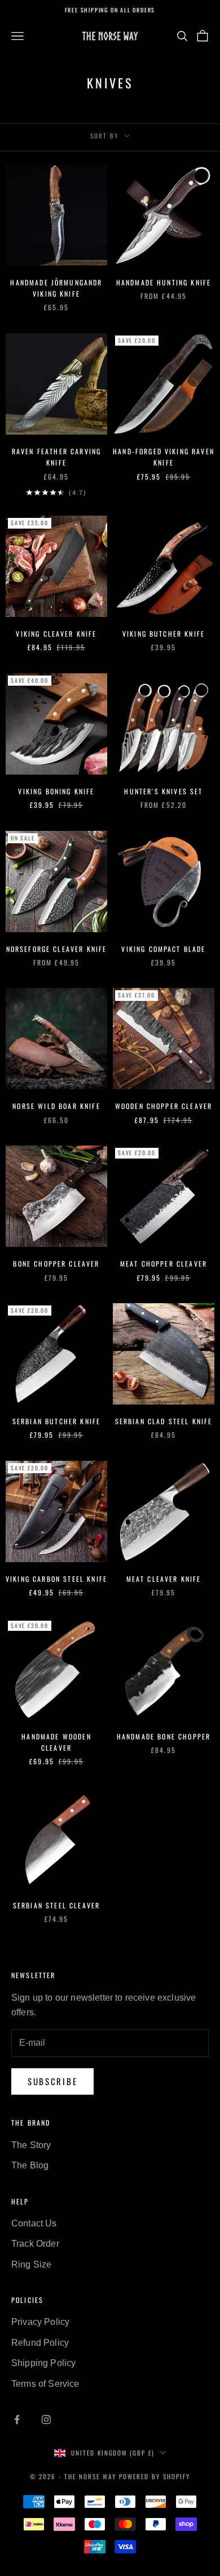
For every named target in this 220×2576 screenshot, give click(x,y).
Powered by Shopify (155, 2476)
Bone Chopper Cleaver (56, 1264)
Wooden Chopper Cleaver (164, 1106)
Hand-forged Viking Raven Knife (164, 457)
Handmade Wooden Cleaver (56, 1742)
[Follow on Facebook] (17, 2420)
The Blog (30, 2165)
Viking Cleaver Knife (56, 634)
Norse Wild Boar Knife (56, 1106)
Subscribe (52, 2081)
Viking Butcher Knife (164, 634)
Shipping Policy (43, 2363)
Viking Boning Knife (56, 791)
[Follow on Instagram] (46, 2420)
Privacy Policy (40, 2322)
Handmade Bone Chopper (164, 1736)
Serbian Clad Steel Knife (164, 1421)
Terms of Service (45, 2384)
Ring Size (31, 2264)
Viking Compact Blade (163, 949)
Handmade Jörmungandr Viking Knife (56, 288)
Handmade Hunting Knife (164, 282)
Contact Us (34, 2223)
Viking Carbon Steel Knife (56, 1579)
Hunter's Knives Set (163, 791)
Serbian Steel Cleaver (56, 1905)
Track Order (35, 2244)
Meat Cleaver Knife (164, 1579)
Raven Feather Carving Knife (56, 457)
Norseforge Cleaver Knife (57, 949)
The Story (31, 2145)
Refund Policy (40, 2343)
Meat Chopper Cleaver (164, 1264)
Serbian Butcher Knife (56, 1421)
